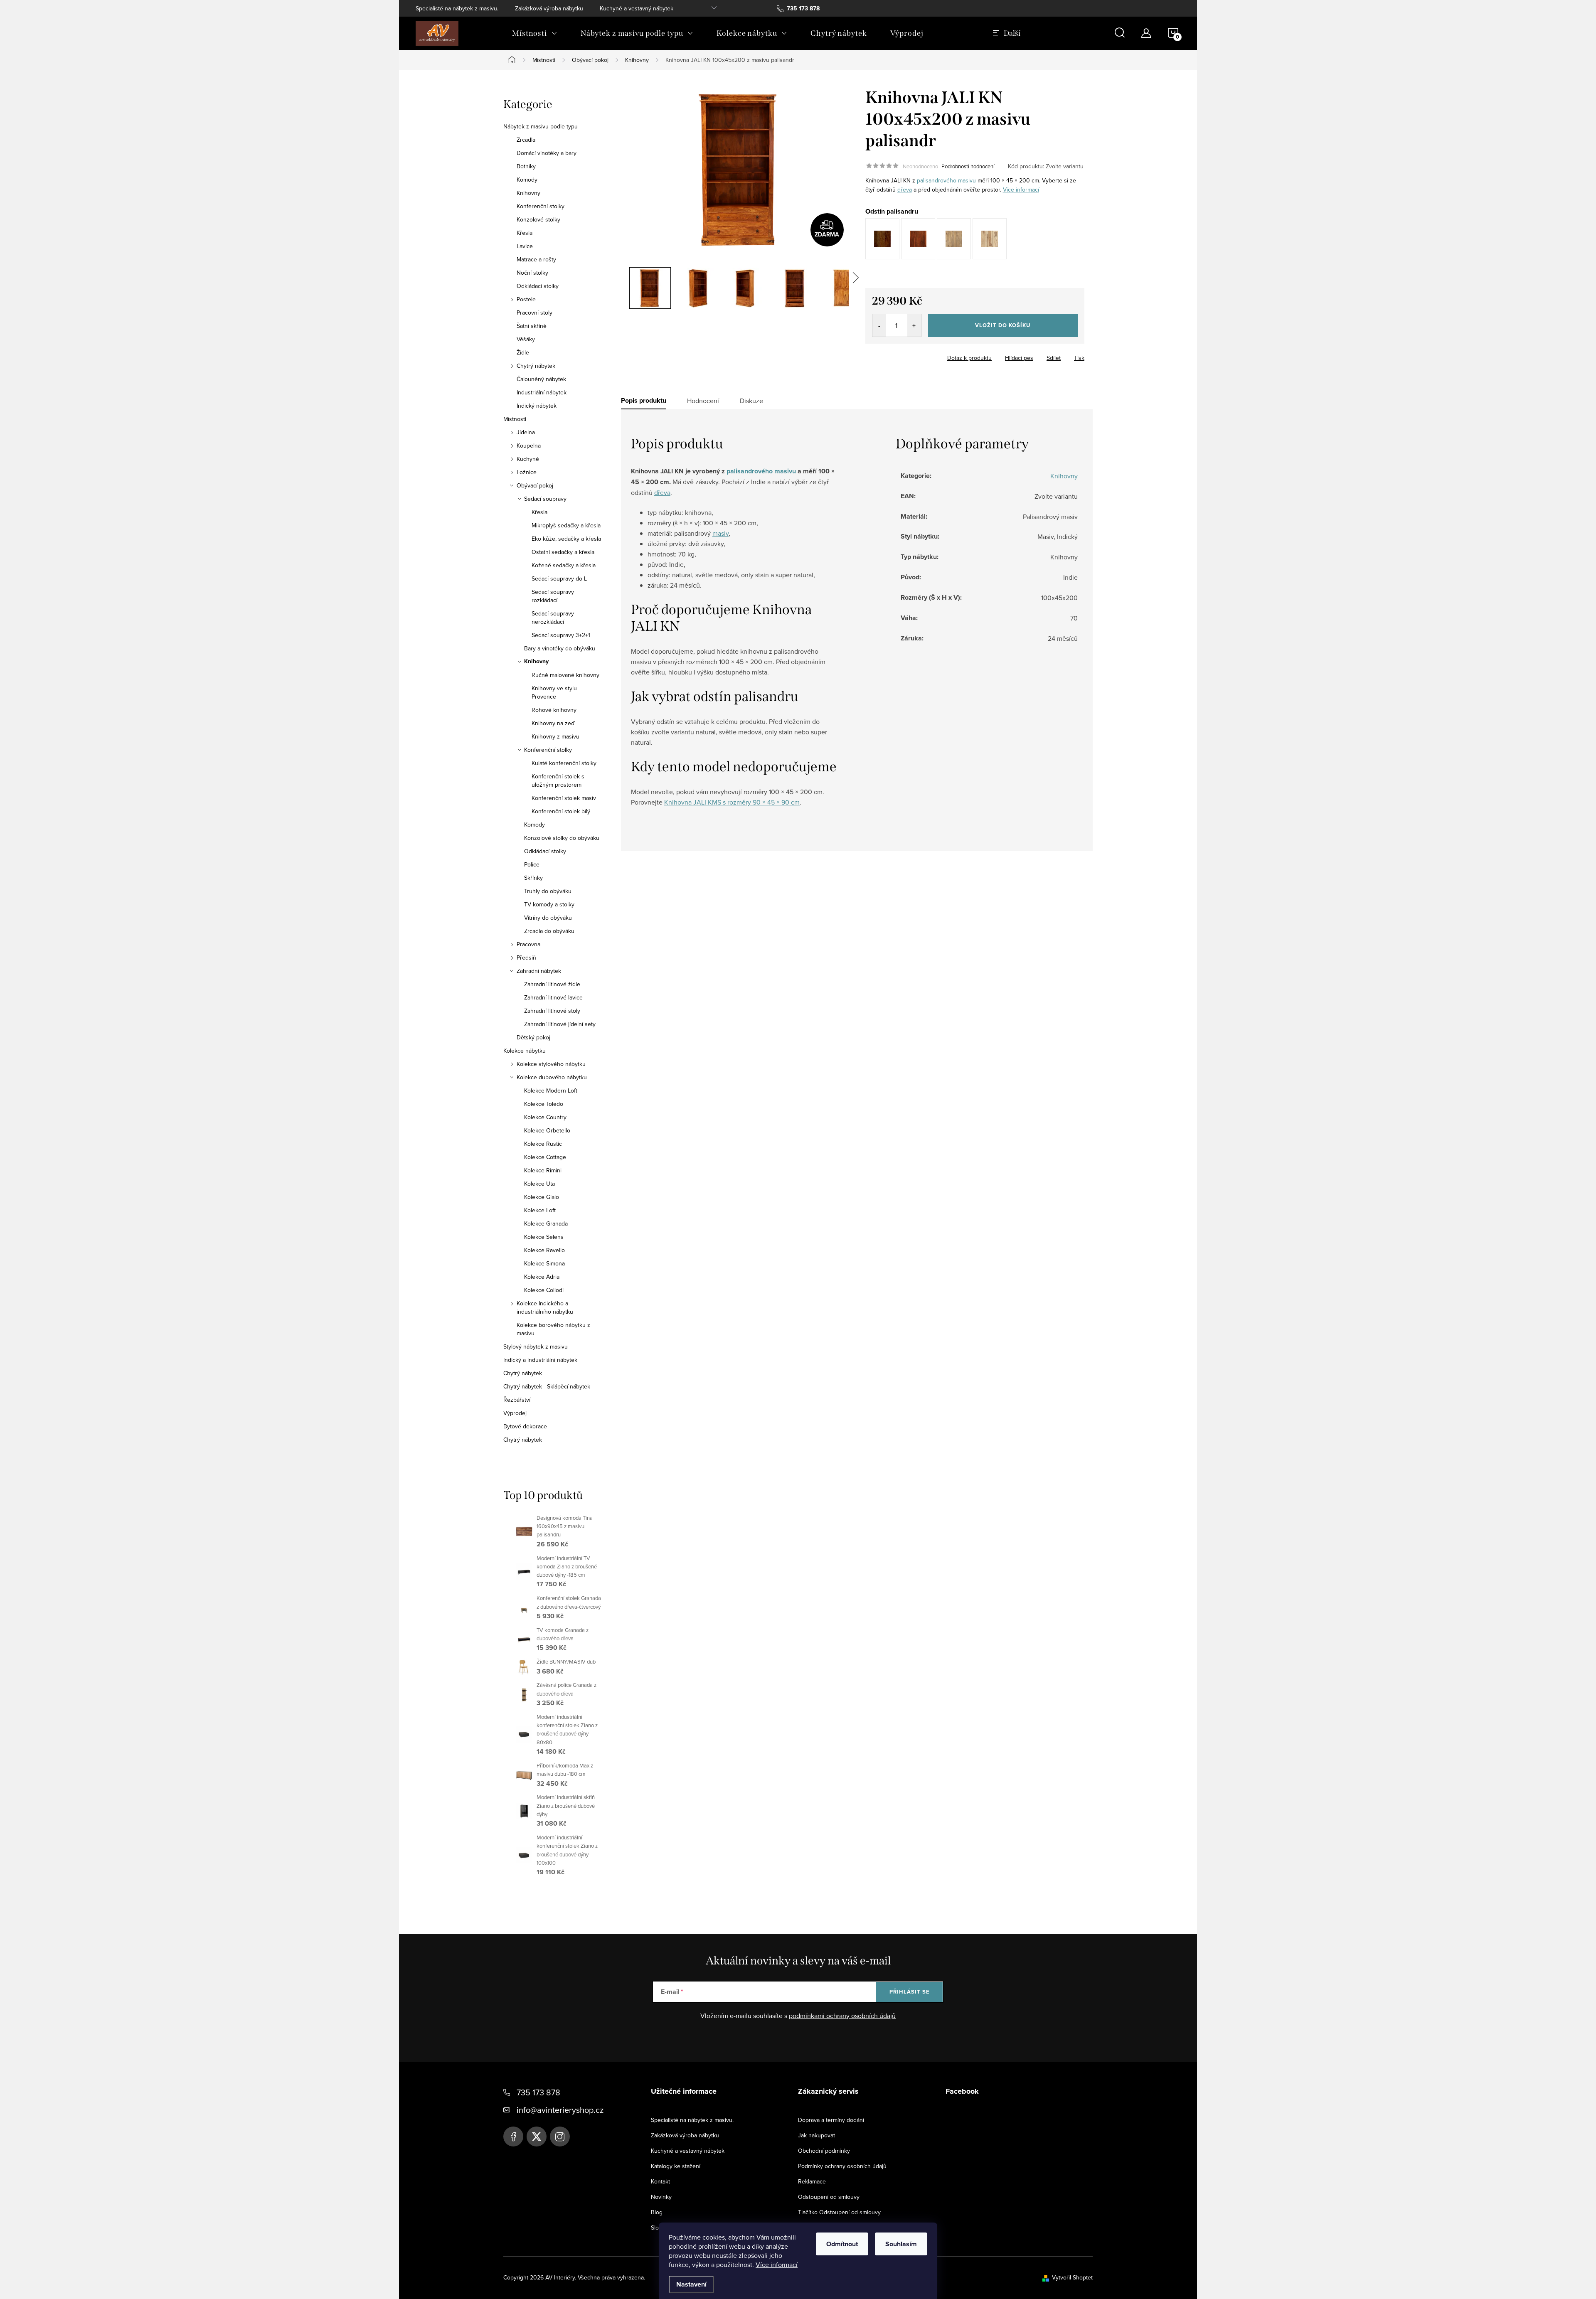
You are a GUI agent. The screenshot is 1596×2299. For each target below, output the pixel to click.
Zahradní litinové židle (552, 984)
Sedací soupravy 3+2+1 (561, 635)
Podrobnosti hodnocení (968, 166)
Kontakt (660, 2181)
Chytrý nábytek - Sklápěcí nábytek (547, 1386)
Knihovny (528, 193)
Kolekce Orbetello (547, 1130)
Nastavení (691, 2284)
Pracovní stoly (534, 313)
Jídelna (526, 432)
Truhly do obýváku (548, 891)
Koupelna (529, 446)
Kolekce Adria (542, 1277)
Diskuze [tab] (751, 401)
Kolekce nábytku (525, 1051)
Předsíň (526, 958)
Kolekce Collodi (544, 1290)
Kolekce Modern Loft (551, 1090)
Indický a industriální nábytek (540, 1360)
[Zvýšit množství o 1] (914, 325)
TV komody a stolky (549, 904)
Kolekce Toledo (544, 1104)
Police (532, 864)
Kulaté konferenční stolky (564, 763)
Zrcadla (526, 140)
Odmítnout (842, 2244)
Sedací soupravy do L (559, 578)
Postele (526, 299)
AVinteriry (537, 2137)
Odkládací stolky (538, 286)
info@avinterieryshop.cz (560, 2110)
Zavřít (911, 355)
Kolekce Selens (544, 1237)
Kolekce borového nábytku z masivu (553, 1329)
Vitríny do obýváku (548, 918)
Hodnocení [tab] (703, 401)
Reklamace (812, 2181)
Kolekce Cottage (545, 1157)
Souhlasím (901, 2244)
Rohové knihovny (554, 710)
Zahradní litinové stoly (552, 1011)
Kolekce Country (545, 1117)
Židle (523, 352)
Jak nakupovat (816, 2135)
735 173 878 (538, 2092)
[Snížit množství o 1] (879, 325)
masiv (720, 533)
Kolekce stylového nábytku (551, 1064)
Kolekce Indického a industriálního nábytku (545, 1307)
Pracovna (528, 944)
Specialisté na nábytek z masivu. (457, 8)
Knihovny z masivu (555, 736)
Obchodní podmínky (824, 2151)
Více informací (777, 2265)
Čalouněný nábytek (541, 379)
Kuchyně (528, 459)
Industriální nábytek (542, 392)
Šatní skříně (532, 326)
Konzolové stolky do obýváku (562, 838)
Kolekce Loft (540, 1210)
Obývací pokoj (535, 485)
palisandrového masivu (946, 180)
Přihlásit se (910, 1992)
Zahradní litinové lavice (553, 997)
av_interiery (560, 2137)
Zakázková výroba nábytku (549, 8)
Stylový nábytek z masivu (536, 1346)
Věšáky (526, 339)
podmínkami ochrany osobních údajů (842, 2016)
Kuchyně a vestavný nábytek (637, 8)
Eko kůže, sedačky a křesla (566, 539)
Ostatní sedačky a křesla (563, 552)
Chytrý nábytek (536, 366)
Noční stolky (532, 273)
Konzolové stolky (538, 219)
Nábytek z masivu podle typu (541, 126)
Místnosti (515, 419)
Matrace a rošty (536, 259)
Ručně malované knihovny (565, 675)
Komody (527, 180)
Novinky (661, 2197)
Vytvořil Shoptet (1072, 2277)
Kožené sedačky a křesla (564, 565)
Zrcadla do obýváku (549, 931)
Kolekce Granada (546, 1223)
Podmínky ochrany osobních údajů (842, 2166)
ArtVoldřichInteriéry (513, 2137)
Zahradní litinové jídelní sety (560, 1024)
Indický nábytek (537, 406)
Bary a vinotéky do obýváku (560, 648)
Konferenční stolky (541, 206)
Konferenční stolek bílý (561, 811)
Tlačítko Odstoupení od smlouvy (839, 2212)
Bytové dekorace (525, 1426)
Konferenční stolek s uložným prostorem (558, 780)
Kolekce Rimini (543, 1170)
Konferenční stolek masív (564, 798)
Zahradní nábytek (539, 971)
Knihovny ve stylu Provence (554, 692)
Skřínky (533, 878)
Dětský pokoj (533, 1037)
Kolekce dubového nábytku (552, 1077)
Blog (657, 2212)
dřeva (905, 190)
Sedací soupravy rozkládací (553, 596)
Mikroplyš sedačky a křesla (566, 525)
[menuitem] (535, 33)
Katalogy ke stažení (676, 2166)
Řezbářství (517, 1400)
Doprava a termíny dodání (831, 2120)
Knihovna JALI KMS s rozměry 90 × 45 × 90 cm (732, 802)
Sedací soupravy (545, 499)
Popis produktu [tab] (644, 401)
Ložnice (527, 472)
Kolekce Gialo (542, 1197)
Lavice (525, 246)
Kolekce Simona (544, 1263)
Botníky (526, 166)
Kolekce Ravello (544, 1250)
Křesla (525, 233)
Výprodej (515, 1413)
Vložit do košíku (1003, 325)
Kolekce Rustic (543, 1144)
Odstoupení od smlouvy (829, 2197)
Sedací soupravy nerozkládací (553, 618)
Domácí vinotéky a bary (547, 153)
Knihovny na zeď (553, 723)
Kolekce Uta (539, 1184)
